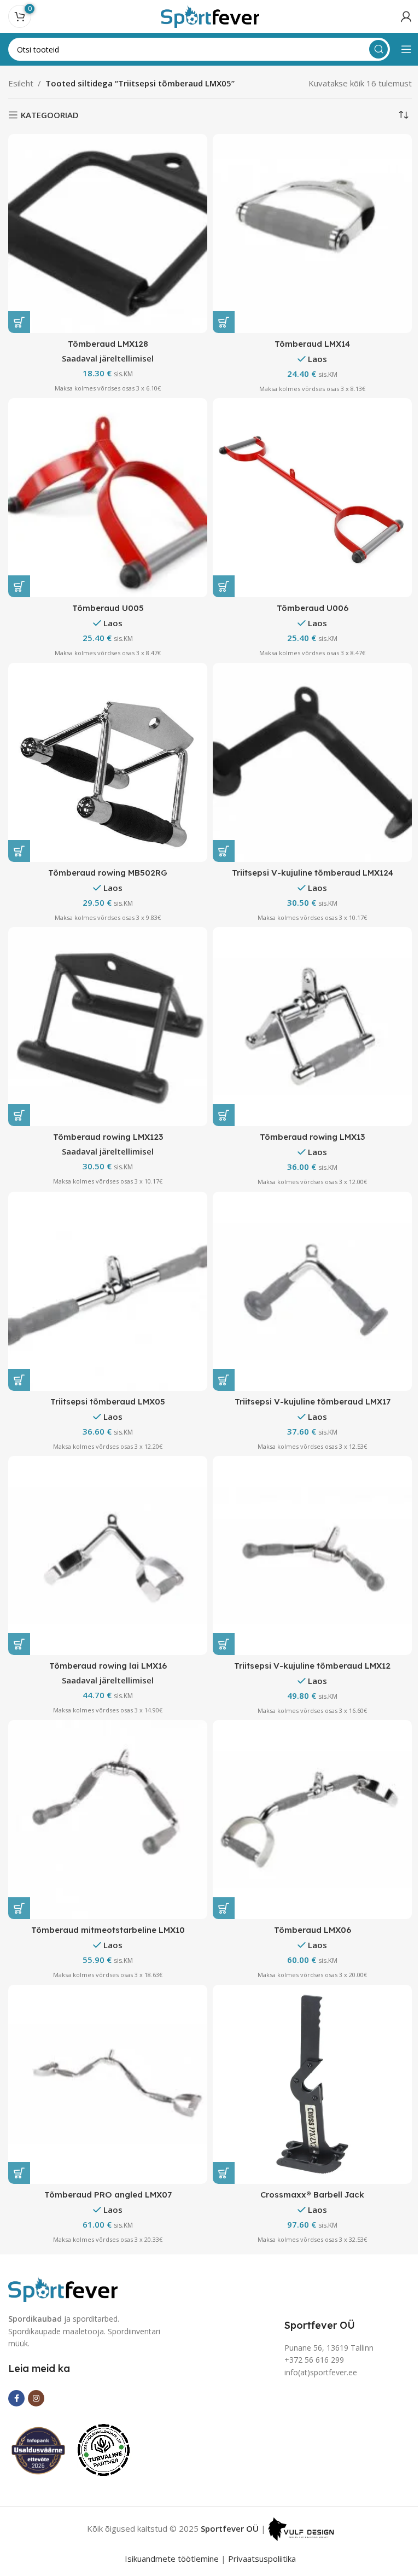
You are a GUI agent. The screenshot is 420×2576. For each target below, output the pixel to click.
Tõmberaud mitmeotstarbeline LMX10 (108, 1930)
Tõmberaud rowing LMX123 (108, 1137)
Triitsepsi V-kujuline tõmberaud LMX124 (313, 873)
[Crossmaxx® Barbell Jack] (312, 2084)
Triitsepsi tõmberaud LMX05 (108, 1401)
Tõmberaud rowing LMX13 (312, 1137)
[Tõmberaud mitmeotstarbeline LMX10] (108, 1820)
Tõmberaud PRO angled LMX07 (108, 2195)
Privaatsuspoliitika (262, 2558)
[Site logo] (210, 15)
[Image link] (63, 2288)
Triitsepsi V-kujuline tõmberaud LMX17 (313, 1401)
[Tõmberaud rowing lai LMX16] (108, 1555)
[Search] (378, 49)
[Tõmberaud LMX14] (312, 234)
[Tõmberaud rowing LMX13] (312, 1027)
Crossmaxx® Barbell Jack (312, 2195)
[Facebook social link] (16, 2398)
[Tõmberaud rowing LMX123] (108, 1027)
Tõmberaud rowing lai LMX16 (108, 1666)
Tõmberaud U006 (313, 608)
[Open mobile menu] (406, 49)
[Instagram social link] (36, 2398)
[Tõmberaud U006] (312, 498)
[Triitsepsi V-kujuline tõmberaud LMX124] (312, 762)
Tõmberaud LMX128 (108, 344)
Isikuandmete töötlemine (172, 2558)
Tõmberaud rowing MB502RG (108, 873)
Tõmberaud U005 (108, 608)
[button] (19, 322)
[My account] (406, 16)
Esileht (21, 83)
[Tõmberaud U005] (108, 498)
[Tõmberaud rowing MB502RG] (108, 762)
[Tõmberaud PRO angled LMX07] (108, 2084)
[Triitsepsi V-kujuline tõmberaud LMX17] (312, 1291)
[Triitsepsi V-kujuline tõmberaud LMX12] (312, 1555)
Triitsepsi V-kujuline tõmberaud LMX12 (312, 1666)
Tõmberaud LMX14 (312, 344)
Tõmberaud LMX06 (313, 1930)
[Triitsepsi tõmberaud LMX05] (108, 1291)
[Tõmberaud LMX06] (312, 1820)
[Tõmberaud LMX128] (108, 234)
